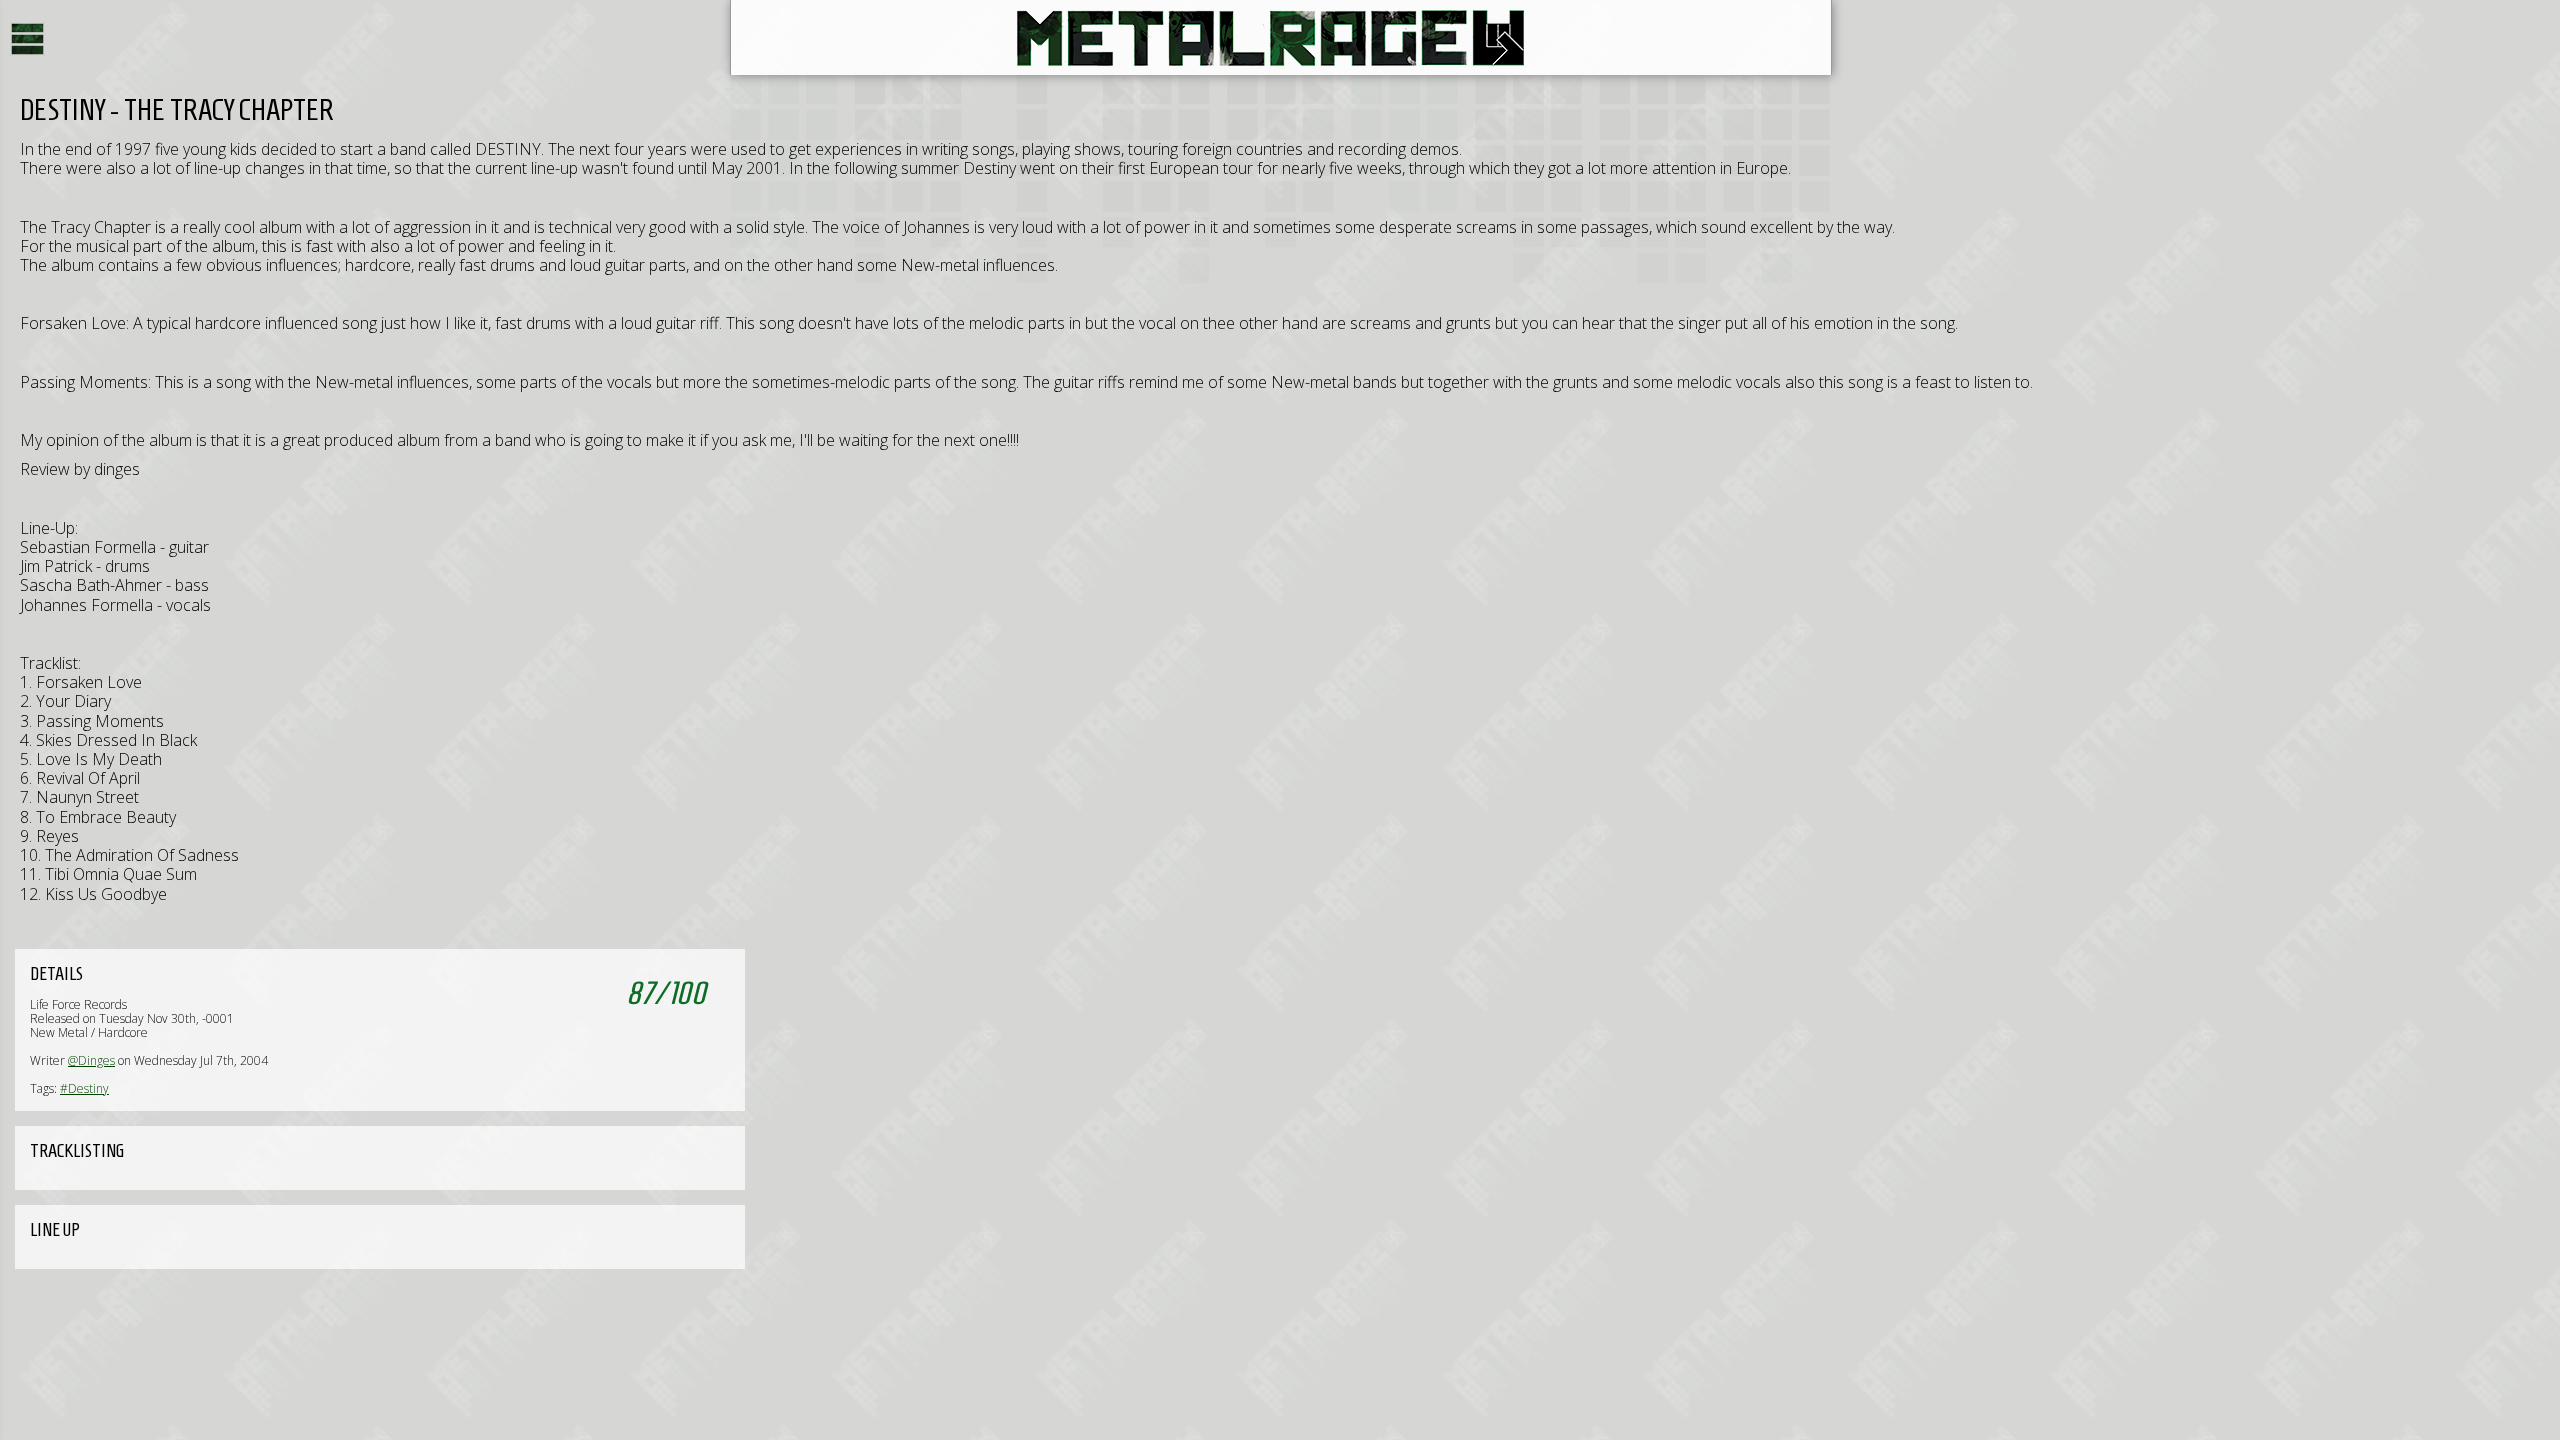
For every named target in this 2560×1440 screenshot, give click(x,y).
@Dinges (91, 1060)
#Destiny (84, 1088)
